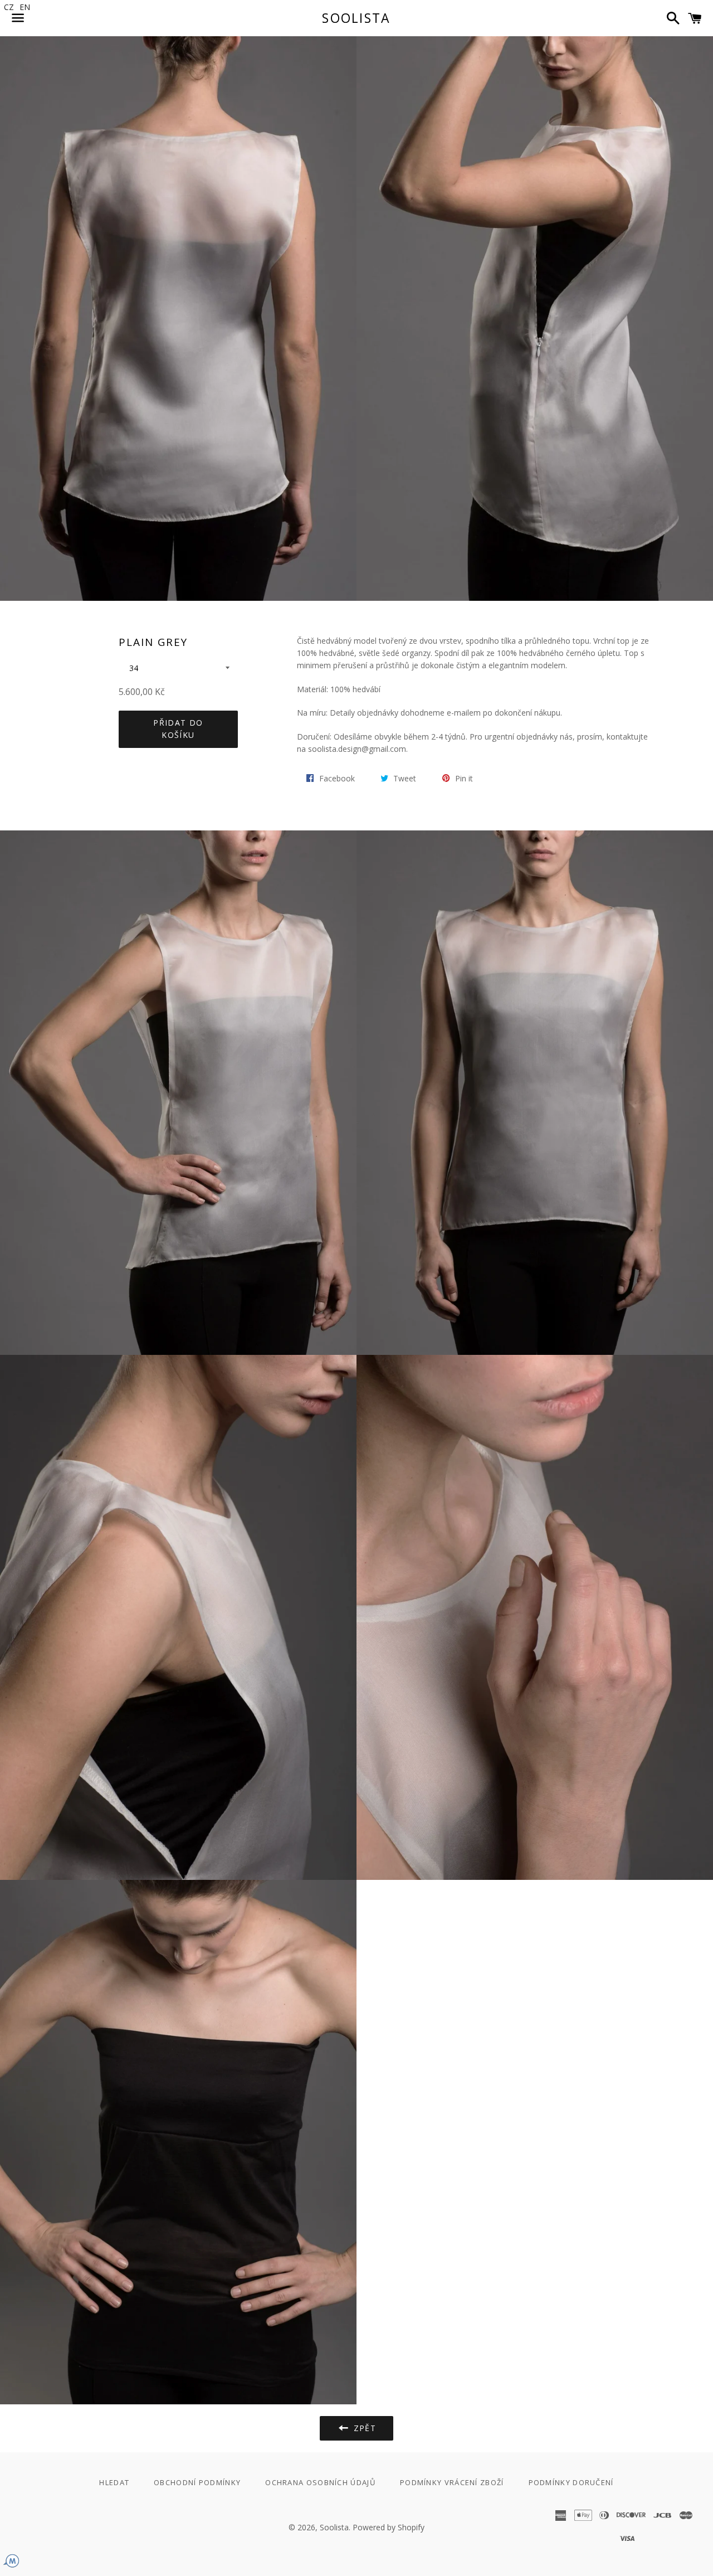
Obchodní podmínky (197, 2482)
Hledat (114, 2482)
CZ (9, 7)
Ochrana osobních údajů (320, 2482)
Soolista (356, 18)
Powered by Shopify (389, 2527)
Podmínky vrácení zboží (452, 2482)
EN (25, 7)
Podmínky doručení (571, 2482)
